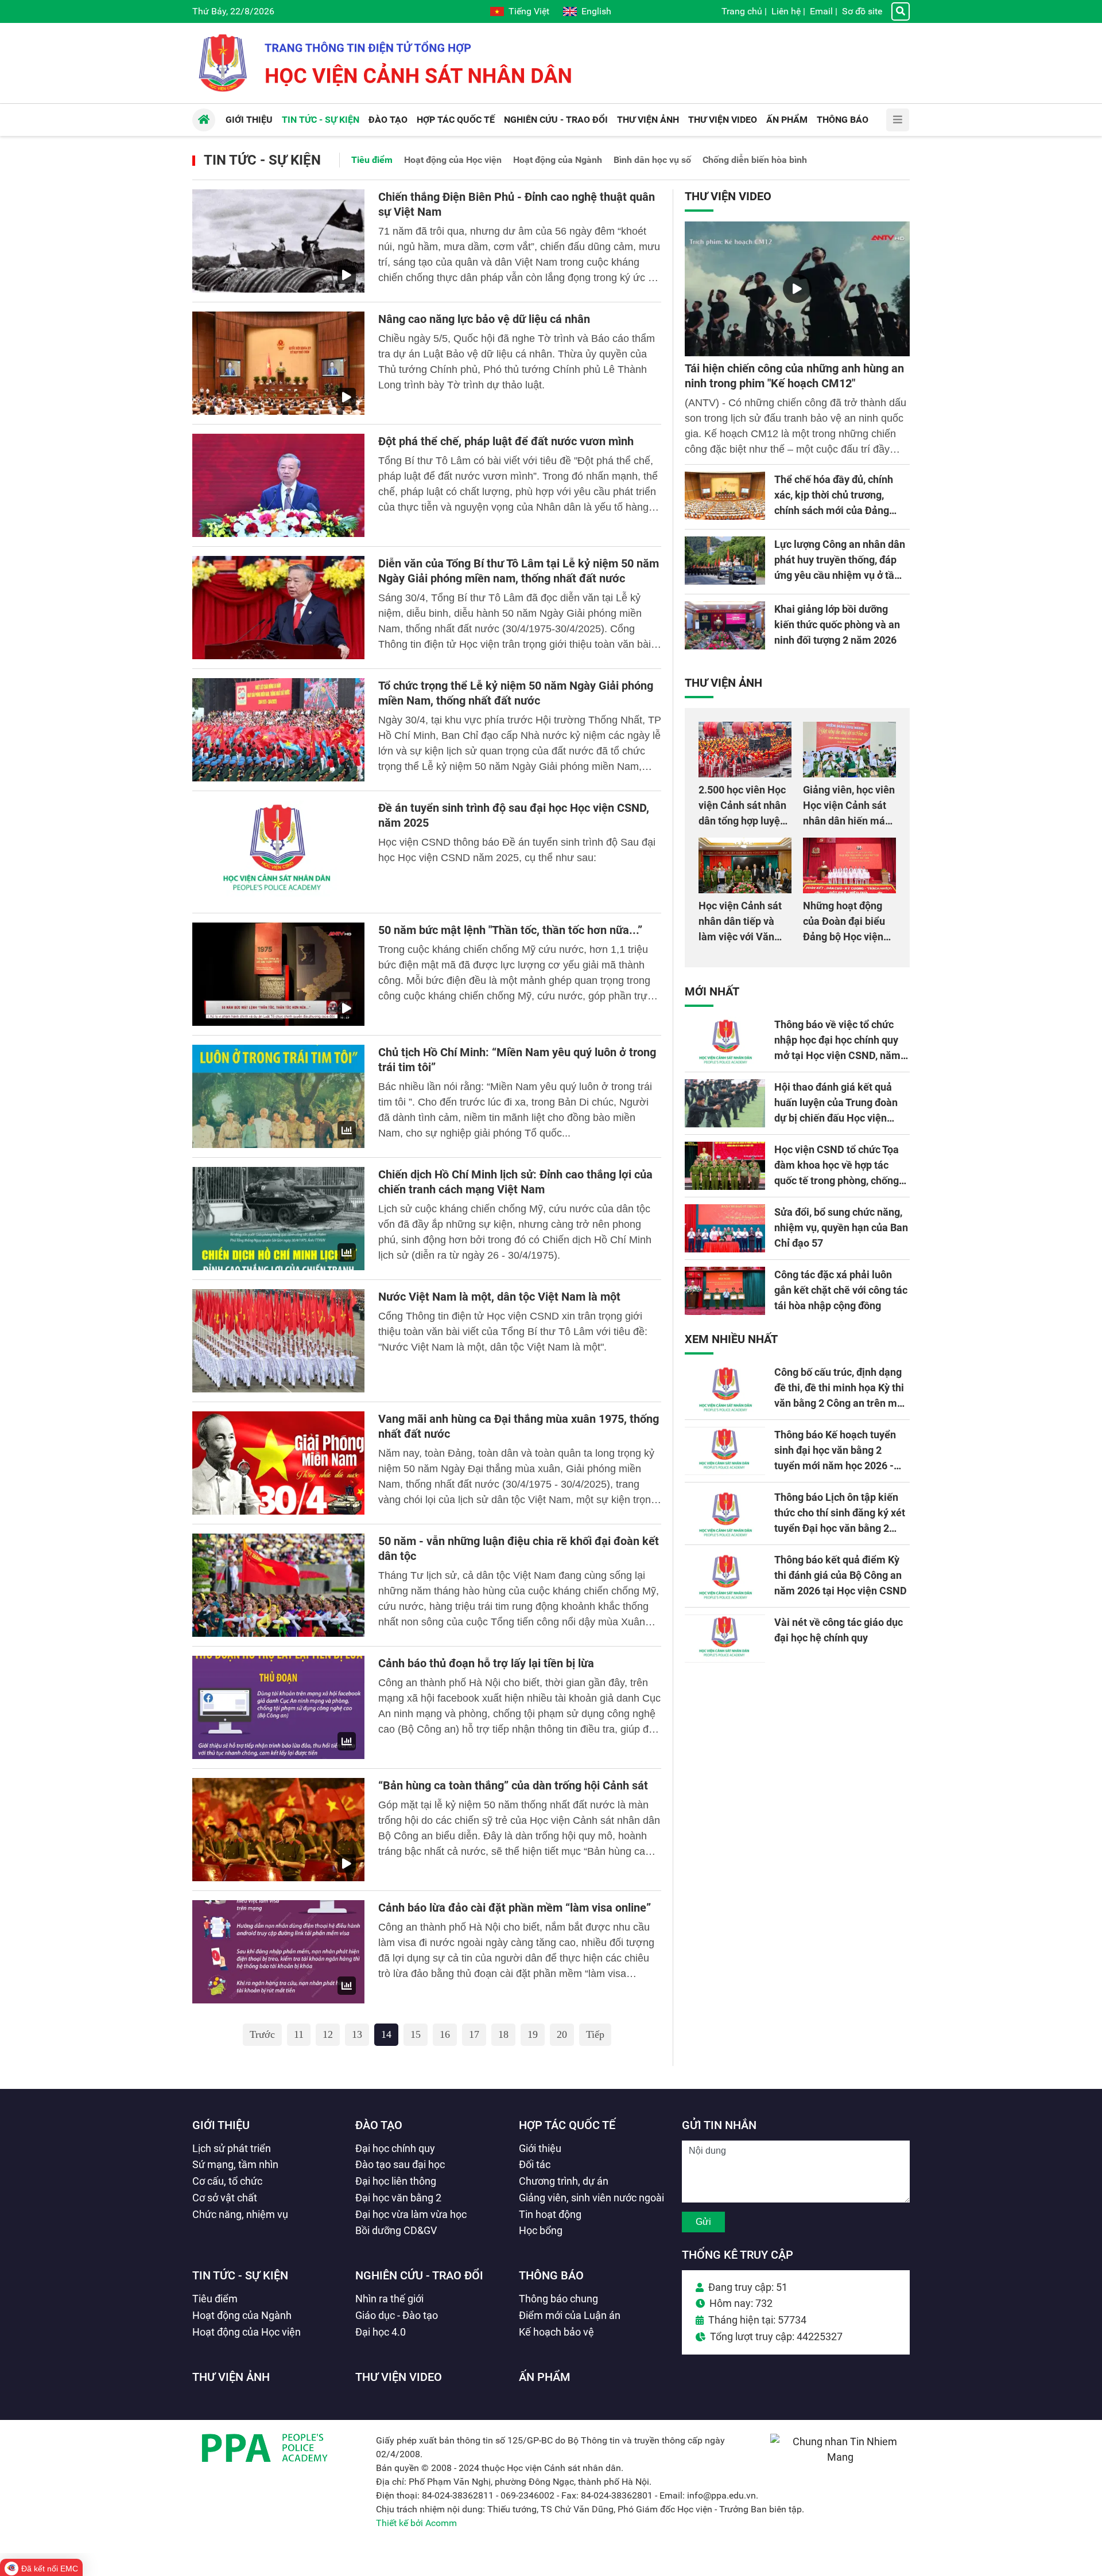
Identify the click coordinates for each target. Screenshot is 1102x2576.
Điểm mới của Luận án (570, 2315)
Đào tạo (379, 2125)
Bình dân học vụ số (652, 160)
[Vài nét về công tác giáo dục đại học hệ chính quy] (725, 1639)
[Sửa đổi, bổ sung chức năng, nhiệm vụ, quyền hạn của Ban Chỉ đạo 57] (725, 1228)
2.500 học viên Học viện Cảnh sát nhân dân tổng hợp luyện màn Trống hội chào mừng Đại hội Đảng (744, 821)
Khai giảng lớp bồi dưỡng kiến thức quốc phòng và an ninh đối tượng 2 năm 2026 (837, 624)
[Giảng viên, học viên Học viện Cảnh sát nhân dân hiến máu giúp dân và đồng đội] (849, 750)
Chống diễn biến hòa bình (755, 160)
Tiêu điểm (372, 160)
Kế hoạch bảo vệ (556, 2332)
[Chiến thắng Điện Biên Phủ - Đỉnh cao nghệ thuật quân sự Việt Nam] (278, 241)
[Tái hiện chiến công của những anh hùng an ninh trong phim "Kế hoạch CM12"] (797, 289)
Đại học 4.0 (381, 2332)
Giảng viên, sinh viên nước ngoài (591, 2198)
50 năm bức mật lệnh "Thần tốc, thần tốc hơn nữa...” (510, 930)
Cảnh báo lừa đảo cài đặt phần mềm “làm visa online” (515, 1908)
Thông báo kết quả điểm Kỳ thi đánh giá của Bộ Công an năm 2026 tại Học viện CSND (841, 1575)
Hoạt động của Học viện (453, 160)
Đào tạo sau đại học (400, 2164)
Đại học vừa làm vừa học (411, 2214)
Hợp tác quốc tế (567, 2125)
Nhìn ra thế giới (389, 2299)
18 (503, 2034)
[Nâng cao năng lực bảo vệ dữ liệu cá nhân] (278, 363)
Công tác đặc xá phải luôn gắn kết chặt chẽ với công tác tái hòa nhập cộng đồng (841, 1290)
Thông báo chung (558, 2299)
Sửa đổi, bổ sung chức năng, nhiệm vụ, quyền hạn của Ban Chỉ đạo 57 (841, 1227)
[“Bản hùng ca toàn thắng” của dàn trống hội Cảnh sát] (278, 1830)
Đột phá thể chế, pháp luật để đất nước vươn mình (506, 441)
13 (357, 2034)
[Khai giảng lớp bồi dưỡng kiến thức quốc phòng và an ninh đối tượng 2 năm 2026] (725, 625)
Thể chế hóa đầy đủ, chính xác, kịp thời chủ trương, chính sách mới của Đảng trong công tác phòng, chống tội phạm (839, 510)
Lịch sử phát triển (232, 2148)
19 (533, 2034)
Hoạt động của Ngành (558, 160)
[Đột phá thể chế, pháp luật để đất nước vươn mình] (278, 485)
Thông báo (551, 2275)
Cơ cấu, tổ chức (227, 2181)
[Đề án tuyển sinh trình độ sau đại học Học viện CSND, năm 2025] (278, 852)
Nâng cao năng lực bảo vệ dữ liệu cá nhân (484, 319)
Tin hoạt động (550, 2214)
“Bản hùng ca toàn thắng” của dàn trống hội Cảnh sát (513, 1785)
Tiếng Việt (529, 11)
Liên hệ (786, 11)
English (596, 11)
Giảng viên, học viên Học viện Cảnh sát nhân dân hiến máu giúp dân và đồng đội (849, 821)
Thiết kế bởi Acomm (416, 2523)
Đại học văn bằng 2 (398, 2198)
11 (299, 2034)
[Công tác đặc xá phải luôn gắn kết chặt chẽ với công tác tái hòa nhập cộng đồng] (725, 1291)
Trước (262, 2034)
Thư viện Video (728, 196)
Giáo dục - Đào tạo (397, 2315)
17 (474, 2034)
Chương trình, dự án (564, 2181)
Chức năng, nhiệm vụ (240, 2214)
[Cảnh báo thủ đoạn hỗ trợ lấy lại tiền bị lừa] (278, 1707)
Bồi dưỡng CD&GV (396, 2230)
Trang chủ (742, 11)
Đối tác (535, 2164)
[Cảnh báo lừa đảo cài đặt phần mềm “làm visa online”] (278, 1952)
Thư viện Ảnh (723, 683)
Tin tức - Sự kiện (262, 160)
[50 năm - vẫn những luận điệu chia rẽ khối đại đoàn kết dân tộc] (278, 1585)
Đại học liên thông (396, 2181)
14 (386, 2034)
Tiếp (595, 2034)
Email (821, 11)
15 (416, 2034)
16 (445, 2034)
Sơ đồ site (862, 11)
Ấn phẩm (545, 2377)
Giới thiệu (221, 2125)
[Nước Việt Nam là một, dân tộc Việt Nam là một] (278, 1341)
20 (562, 2034)
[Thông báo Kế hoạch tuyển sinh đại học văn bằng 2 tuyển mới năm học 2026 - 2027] (725, 1451)
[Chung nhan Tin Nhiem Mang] (840, 2457)
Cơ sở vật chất (225, 2198)
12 (328, 2034)
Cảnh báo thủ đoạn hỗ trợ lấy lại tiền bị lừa (486, 1663)
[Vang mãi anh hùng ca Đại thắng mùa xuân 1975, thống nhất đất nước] (278, 1463)
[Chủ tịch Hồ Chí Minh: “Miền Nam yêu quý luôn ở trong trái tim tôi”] (278, 1096)
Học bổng (541, 2230)
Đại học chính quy (395, 2148)
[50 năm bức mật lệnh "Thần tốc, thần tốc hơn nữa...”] (278, 974)
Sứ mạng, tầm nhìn (235, 2164)
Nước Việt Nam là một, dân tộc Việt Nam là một (499, 1297)
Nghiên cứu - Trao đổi (419, 2275)
